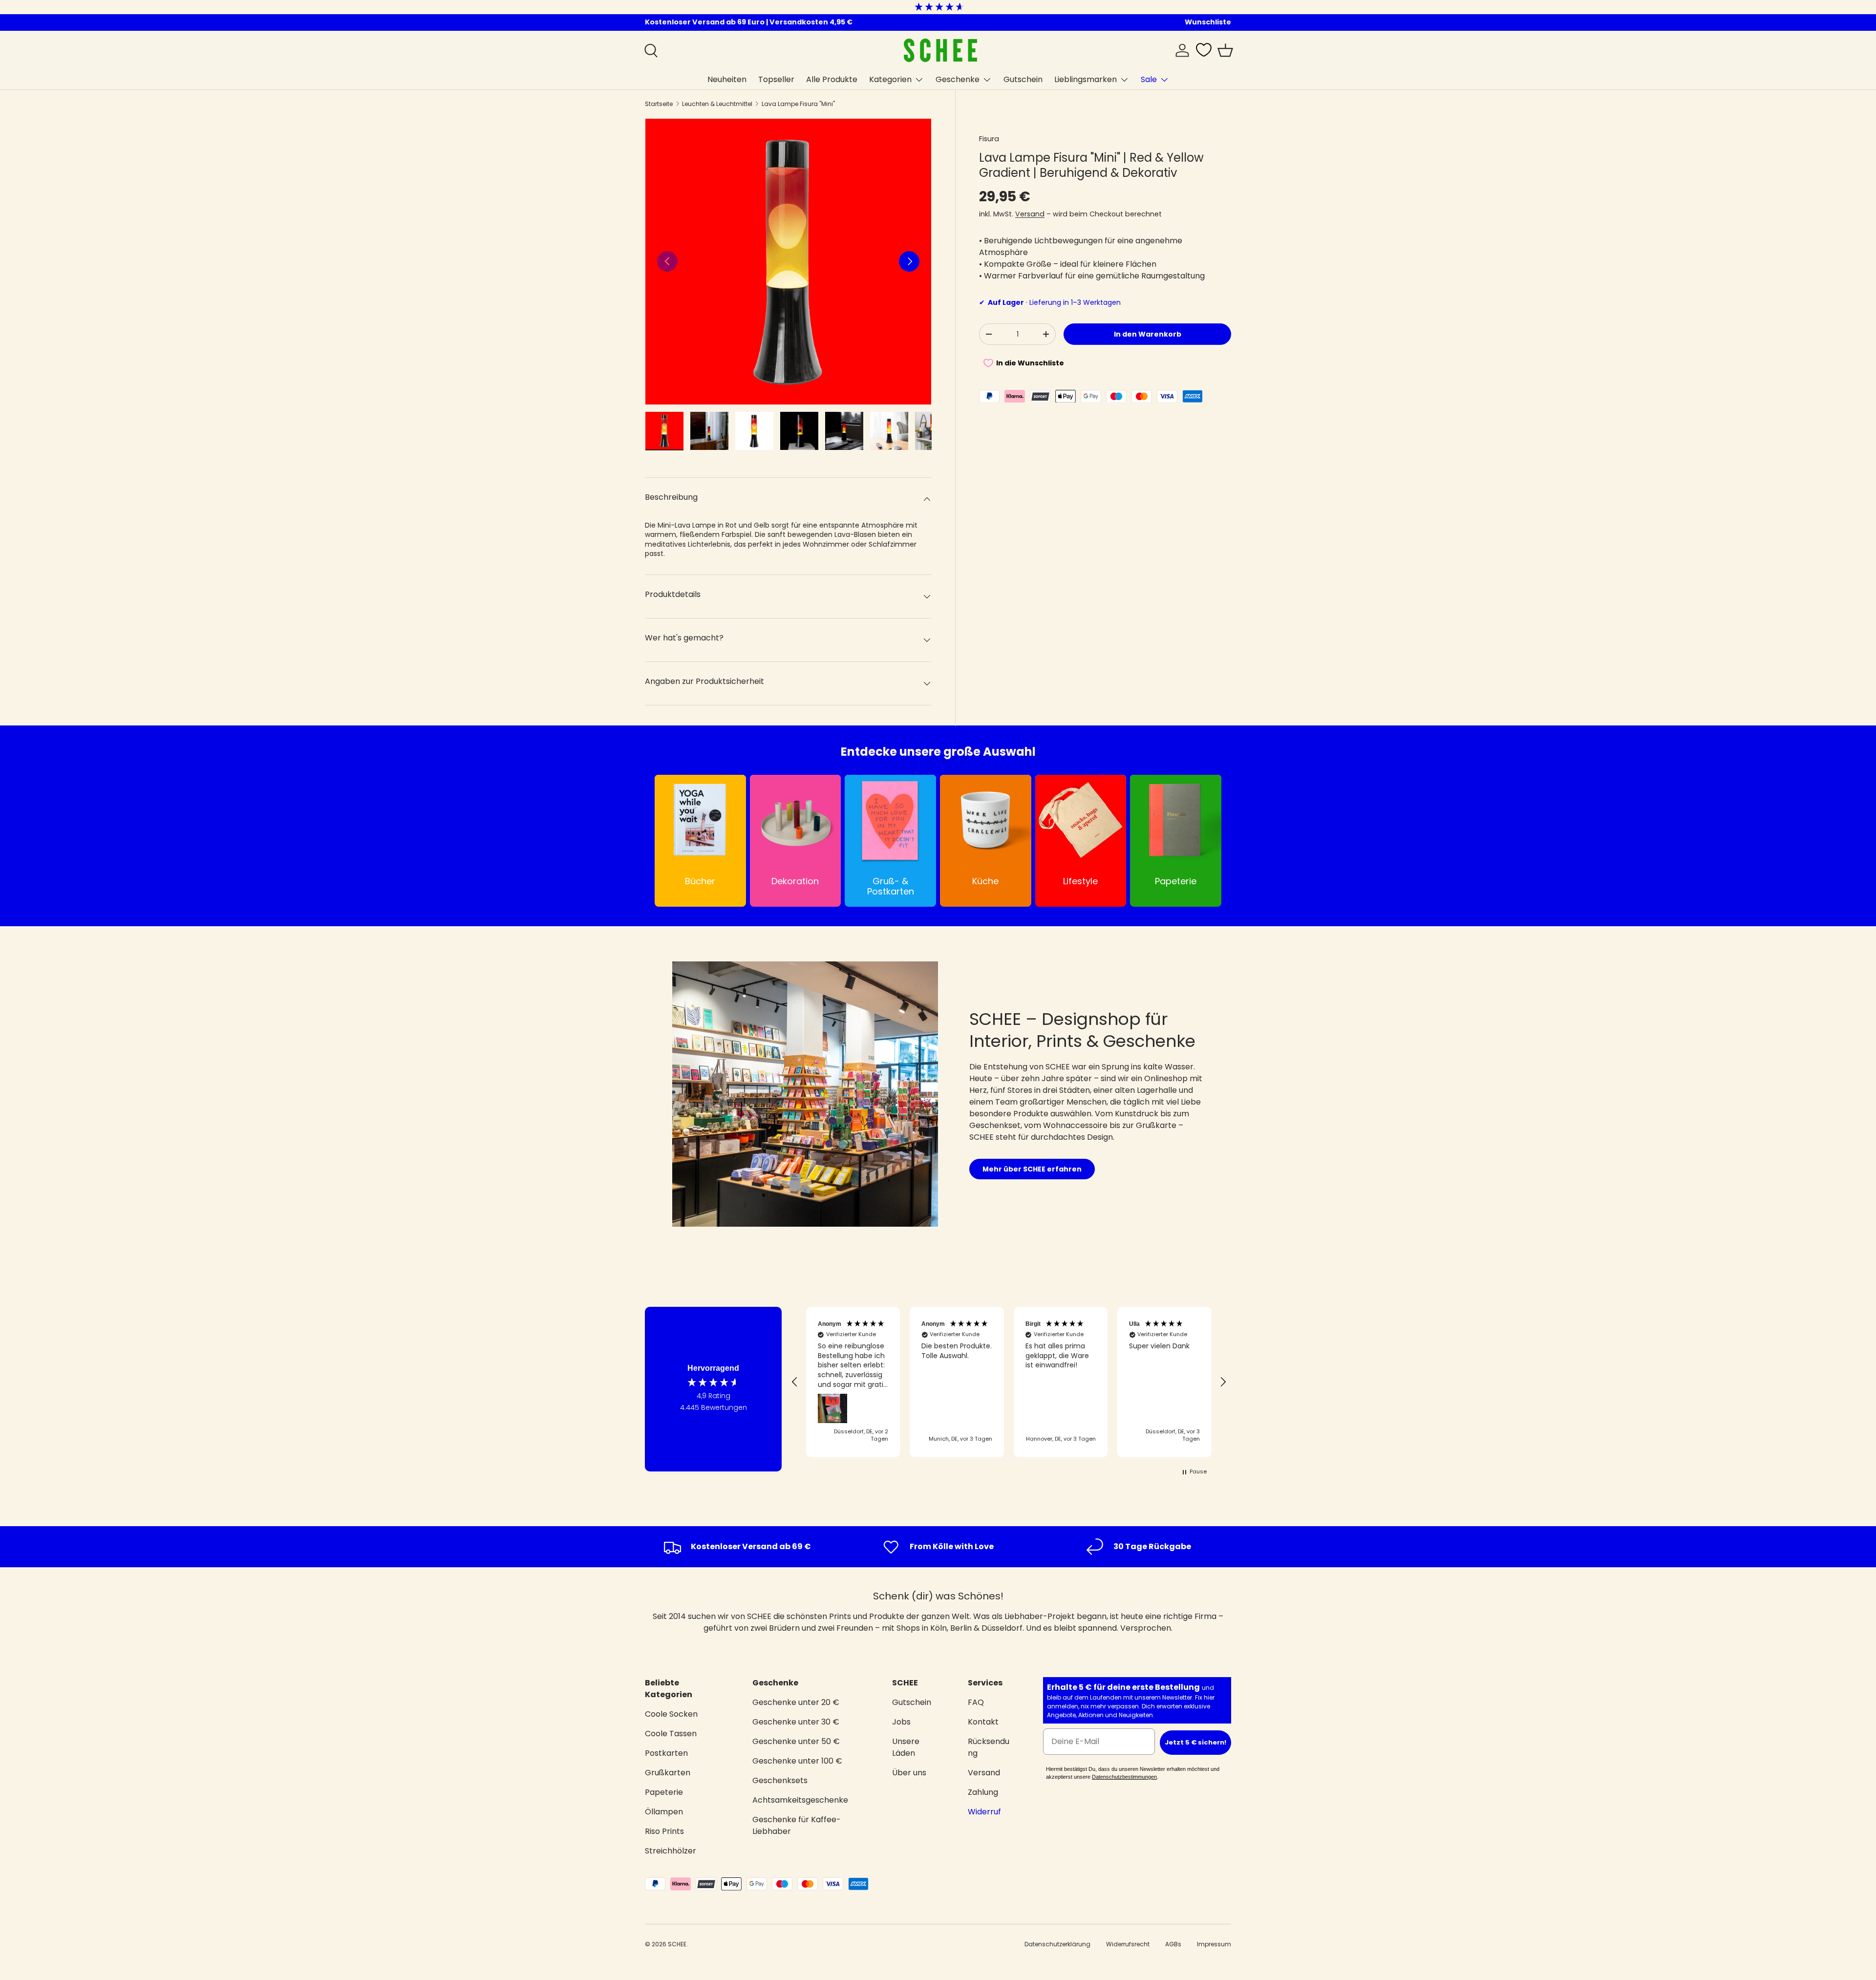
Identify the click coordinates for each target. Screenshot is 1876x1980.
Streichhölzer (671, 1851)
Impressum (1214, 1944)
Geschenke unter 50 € (796, 1741)
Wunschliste (1208, 22)
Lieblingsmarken (1086, 79)
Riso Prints (664, 1831)
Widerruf (984, 1812)
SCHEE (677, 1944)
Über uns (909, 1773)
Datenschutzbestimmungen (1124, 1777)
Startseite (659, 104)
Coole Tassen (671, 1734)
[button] (1225, 50)
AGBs (1173, 1944)
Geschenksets (780, 1780)
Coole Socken (671, 1714)
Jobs (901, 1722)
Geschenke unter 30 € (796, 1722)
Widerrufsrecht (1128, 1944)
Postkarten (666, 1753)
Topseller (776, 79)
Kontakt (983, 1722)
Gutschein (1023, 79)
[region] (1009, 1382)
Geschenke (958, 79)
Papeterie (664, 1792)
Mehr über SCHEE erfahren (1032, 1169)
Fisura (989, 139)
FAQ (976, 1702)
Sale (1149, 79)
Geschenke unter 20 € (796, 1702)
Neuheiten (727, 79)
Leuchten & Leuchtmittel (717, 104)
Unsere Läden (906, 1747)
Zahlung (983, 1792)
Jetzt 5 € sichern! (1195, 1743)
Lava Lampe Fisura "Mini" (798, 104)
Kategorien (890, 79)
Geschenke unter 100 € (797, 1761)
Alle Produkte (832, 79)
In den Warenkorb (1148, 334)
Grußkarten (668, 1773)
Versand (1030, 214)
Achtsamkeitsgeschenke (800, 1800)
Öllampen (664, 1812)
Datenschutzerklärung (1057, 1944)
